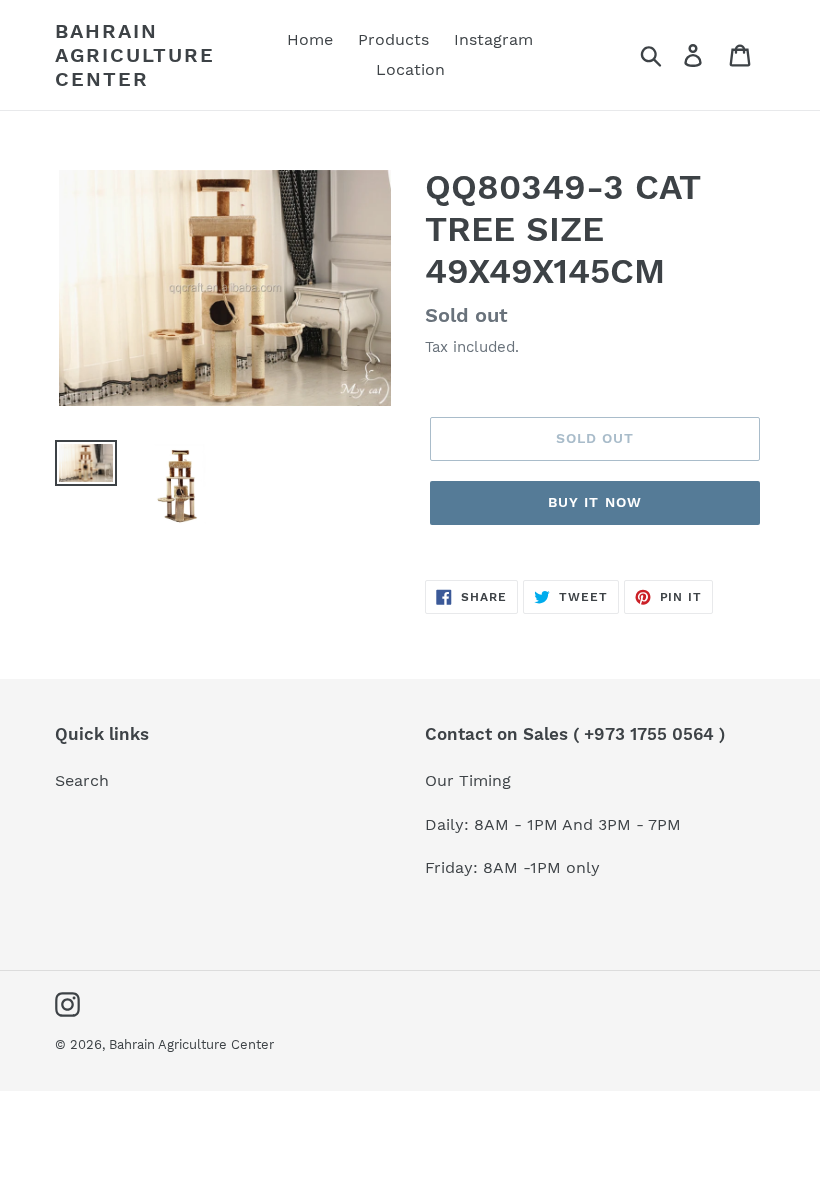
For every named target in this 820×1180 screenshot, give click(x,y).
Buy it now (595, 502)
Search (82, 780)
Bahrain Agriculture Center (135, 55)
